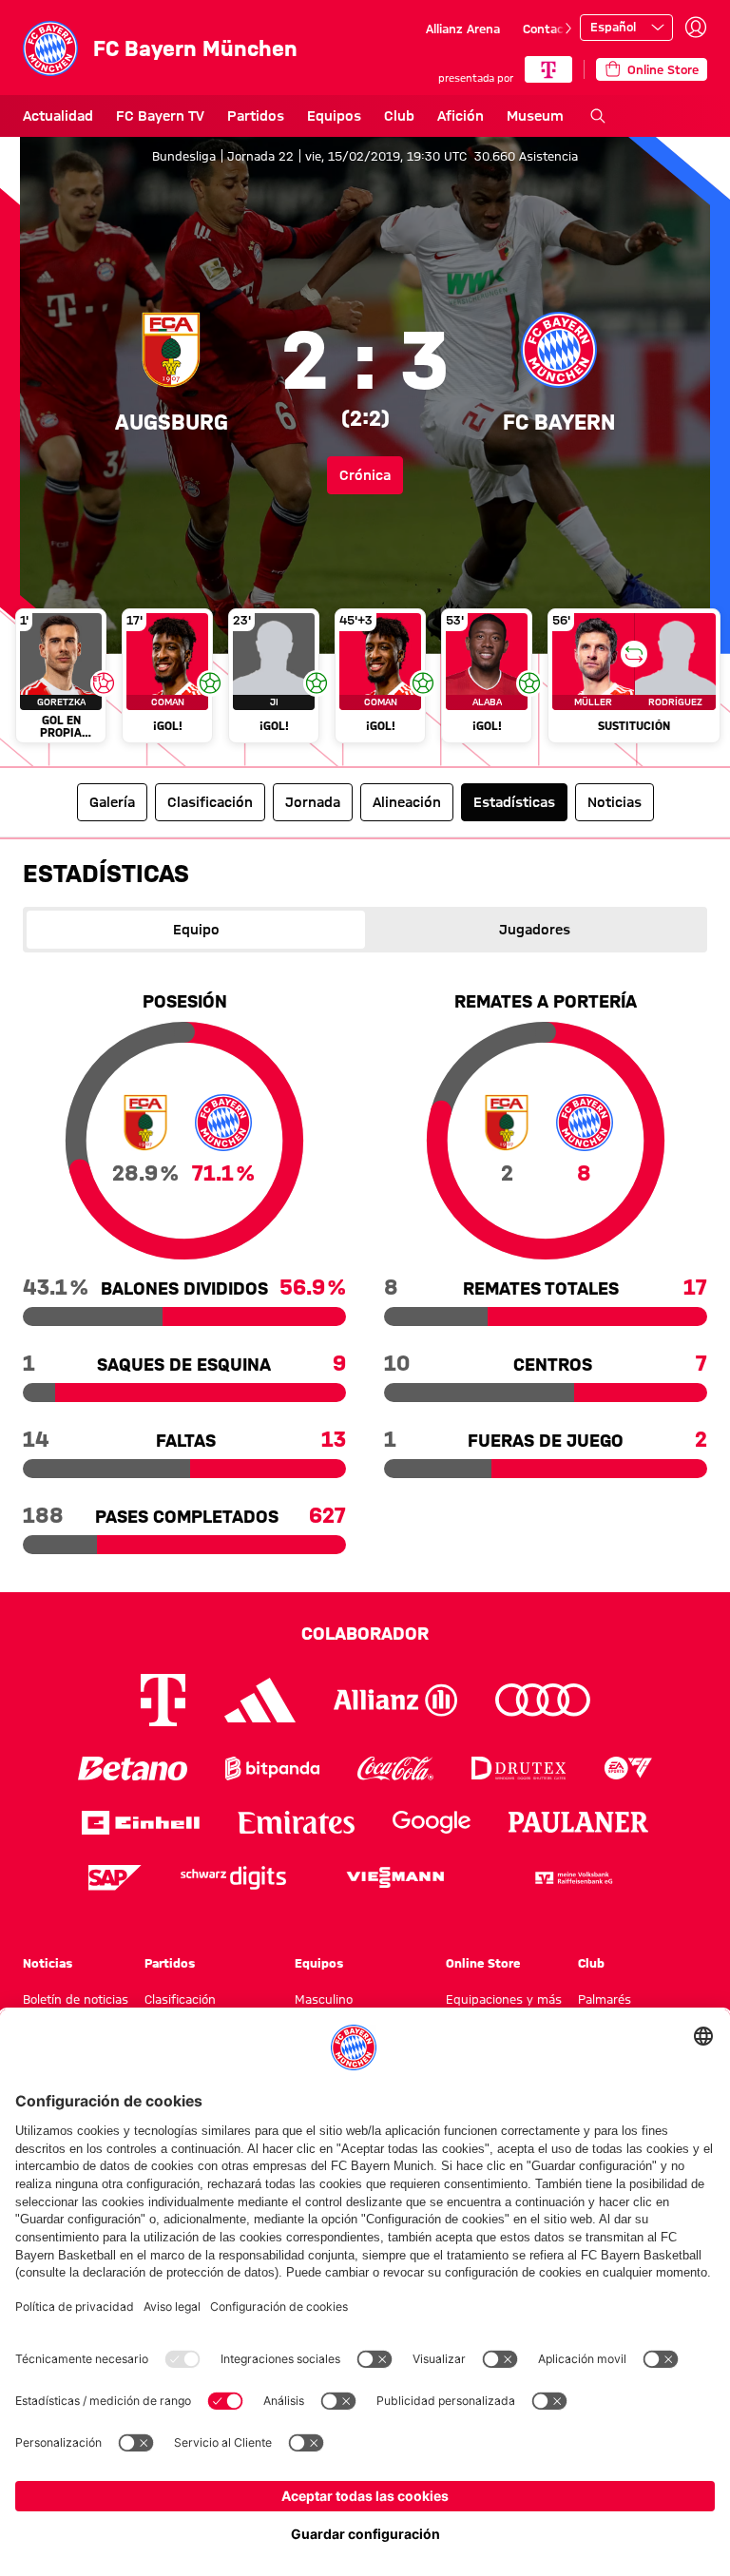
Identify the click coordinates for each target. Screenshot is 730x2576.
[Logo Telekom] (163, 1700)
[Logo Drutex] (519, 1769)
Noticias (48, 1963)
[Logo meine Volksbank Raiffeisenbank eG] (572, 1878)
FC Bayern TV (160, 116)
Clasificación (180, 1999)
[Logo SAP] (115, 1878)
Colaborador (365, 1633)
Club (399, 116)
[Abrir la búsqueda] (598, 116)
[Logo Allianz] (395, 1700)
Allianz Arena (463, 29)
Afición (461, 116)
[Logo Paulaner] (579, 1822)
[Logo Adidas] (260, 1700)
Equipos (334, 116)
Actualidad (58, 116)
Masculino (324, 1999)
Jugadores (535, 930)
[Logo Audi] (543, 1700)
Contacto (549, 29)
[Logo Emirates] (296, 1823)
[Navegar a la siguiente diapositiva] (568, 29)
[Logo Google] (432, 1823)
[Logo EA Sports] (628, 1769)
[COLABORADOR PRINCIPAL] (548, 69)
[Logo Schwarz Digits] (233, 1878)
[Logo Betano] (133, 1769)
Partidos (256, 116)
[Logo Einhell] (141, 1823)
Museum (535, 116)
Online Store (483, 1963)
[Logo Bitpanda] (272, 1769)
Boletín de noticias (76, 1999)
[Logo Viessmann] (395, 1877)
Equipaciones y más (504, 1999)
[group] (365, 680)
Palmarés (605, 1999)
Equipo (196, 930)
